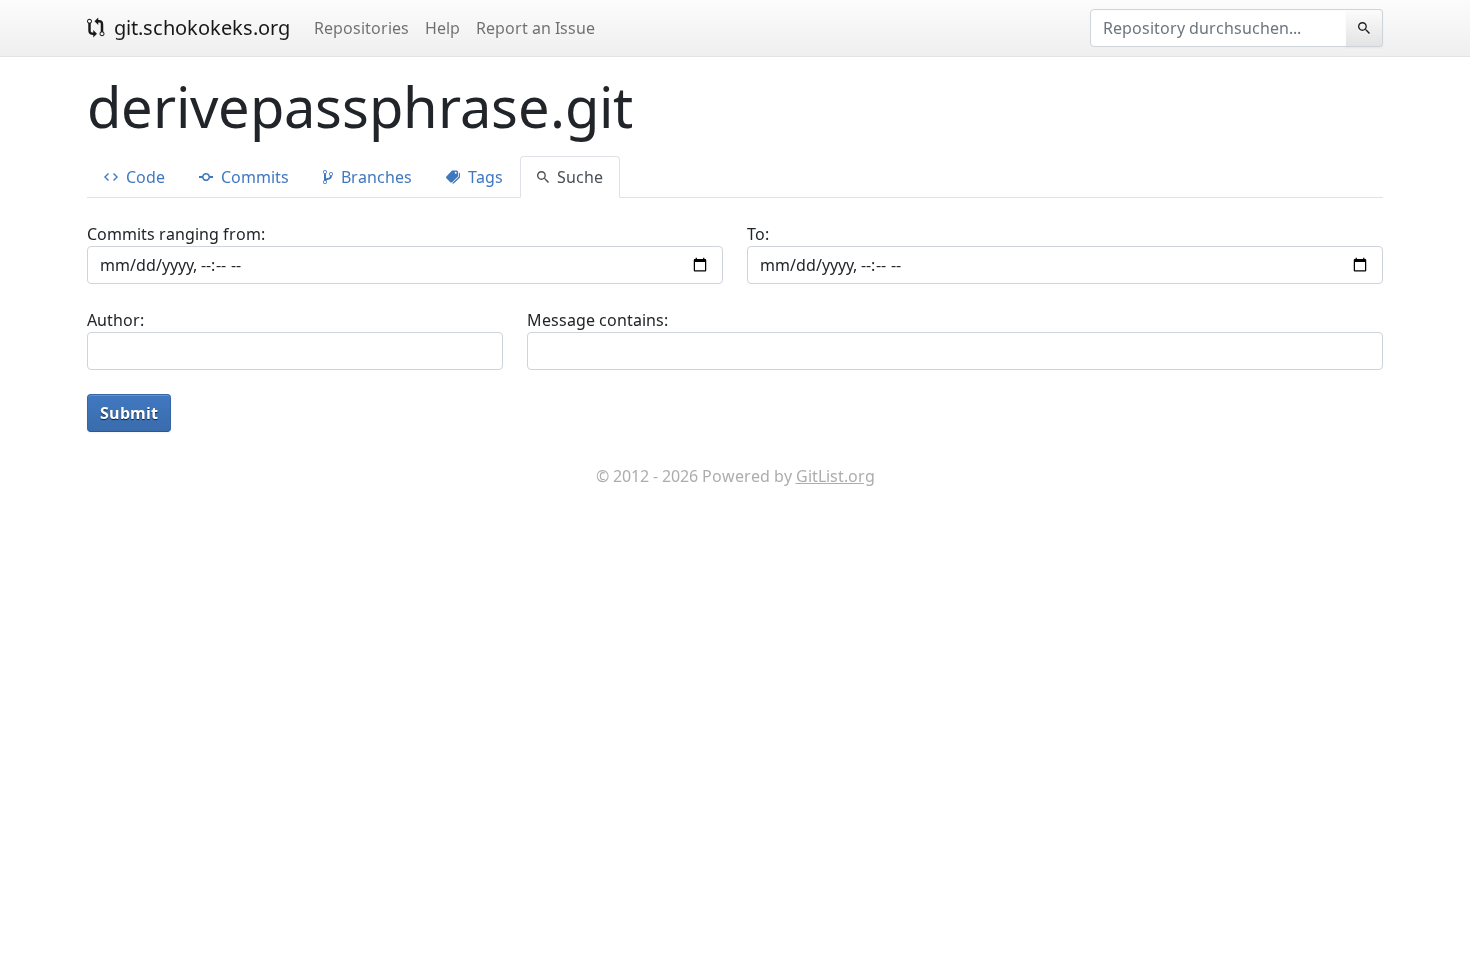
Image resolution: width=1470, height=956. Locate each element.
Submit (129, 413)
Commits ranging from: (176, 234)
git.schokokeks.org (199, 27)
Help (442, 28)
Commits (253, 177)
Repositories (361, 28)
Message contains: (597, 320)
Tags (483, 177)
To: (758, 234)
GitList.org (835, 476)
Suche (578, 177)
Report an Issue (535, 28)
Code (143, 177)
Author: (115, 320)
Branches (374, 177)
